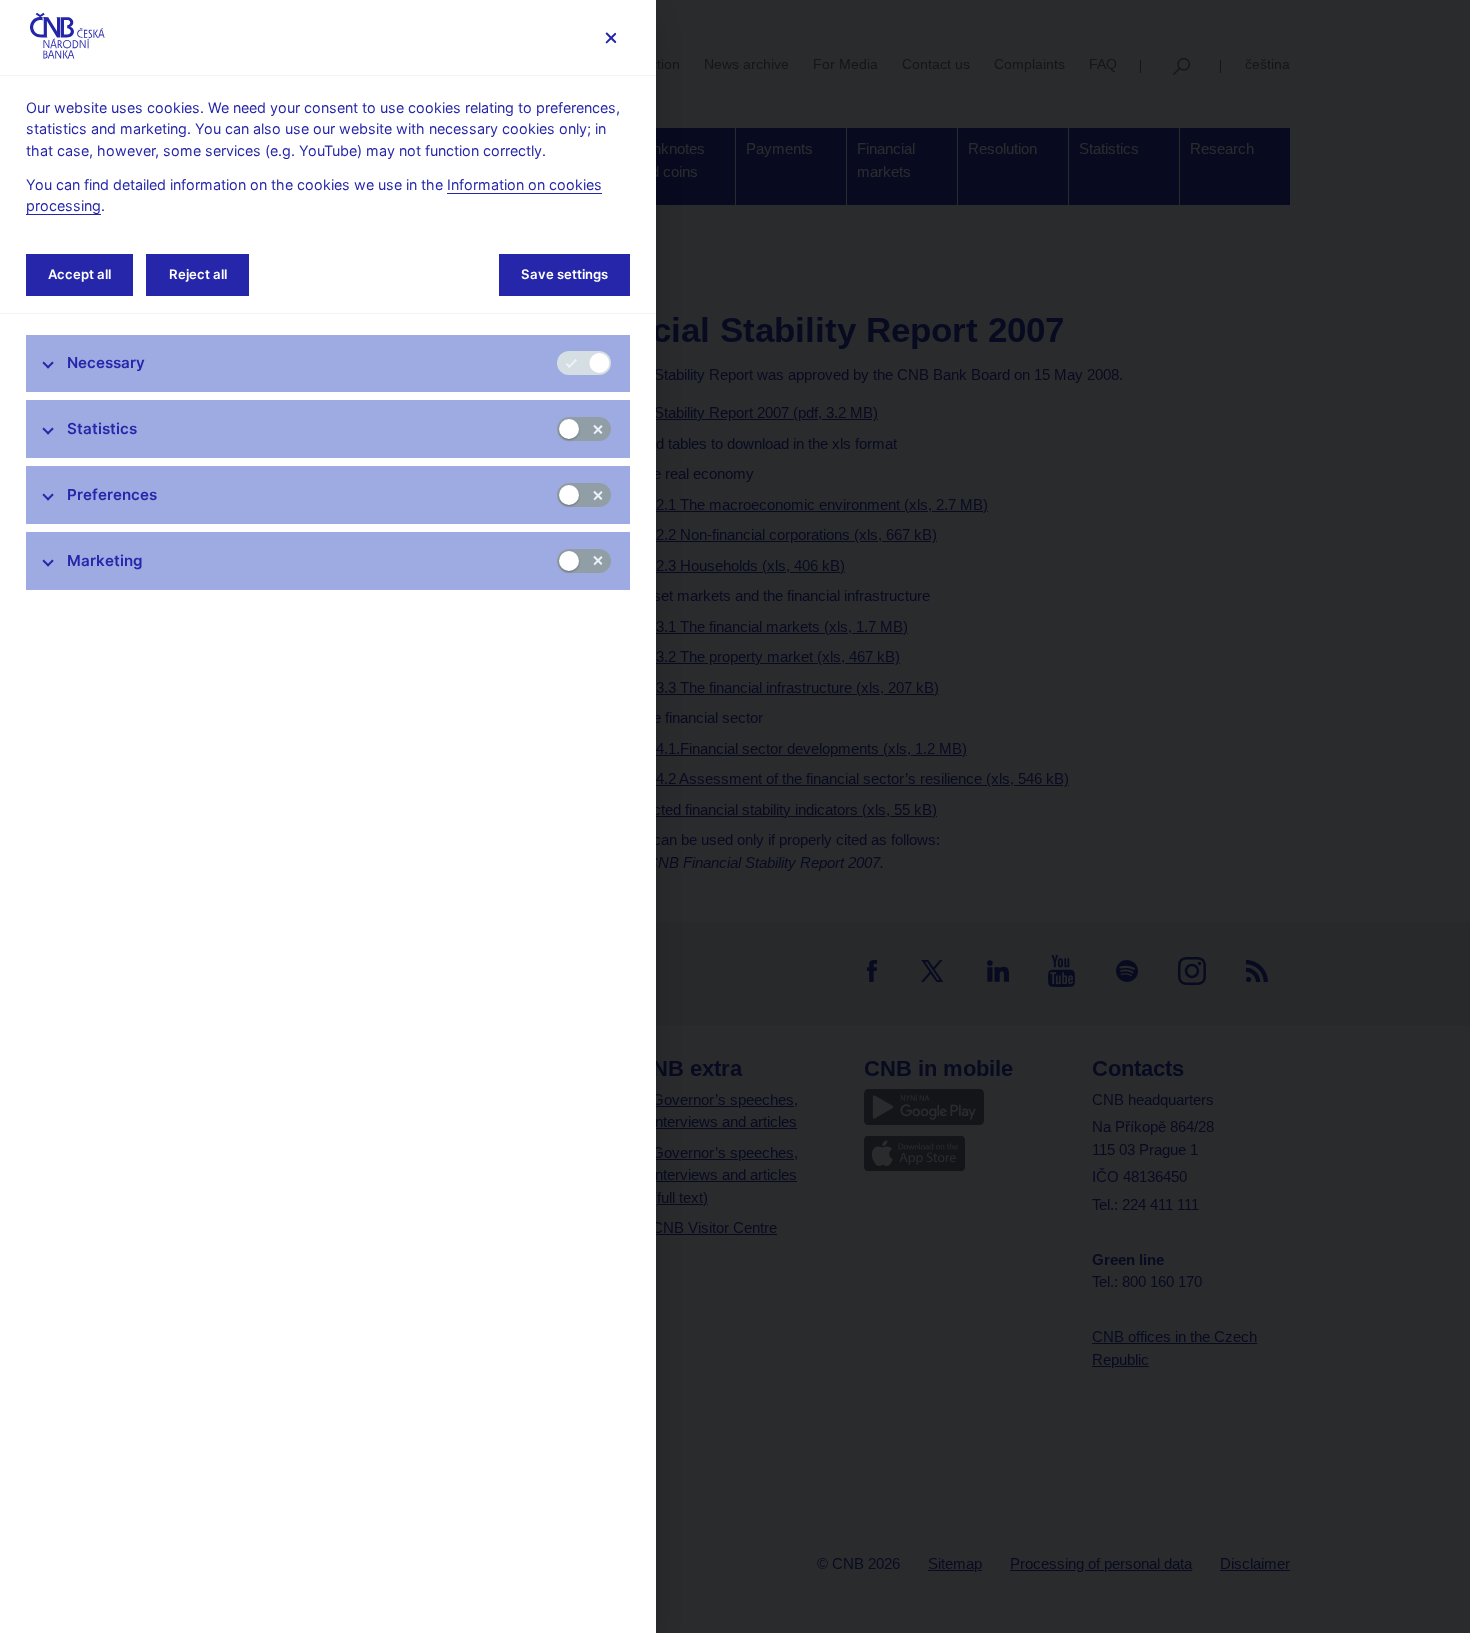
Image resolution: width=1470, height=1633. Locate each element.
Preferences (112, 494)
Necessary (106, 362)
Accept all (79, 274)
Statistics (102, 428)
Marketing (105, 560)
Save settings (564, 274)
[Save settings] (610, 37)
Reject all (198, 274)
